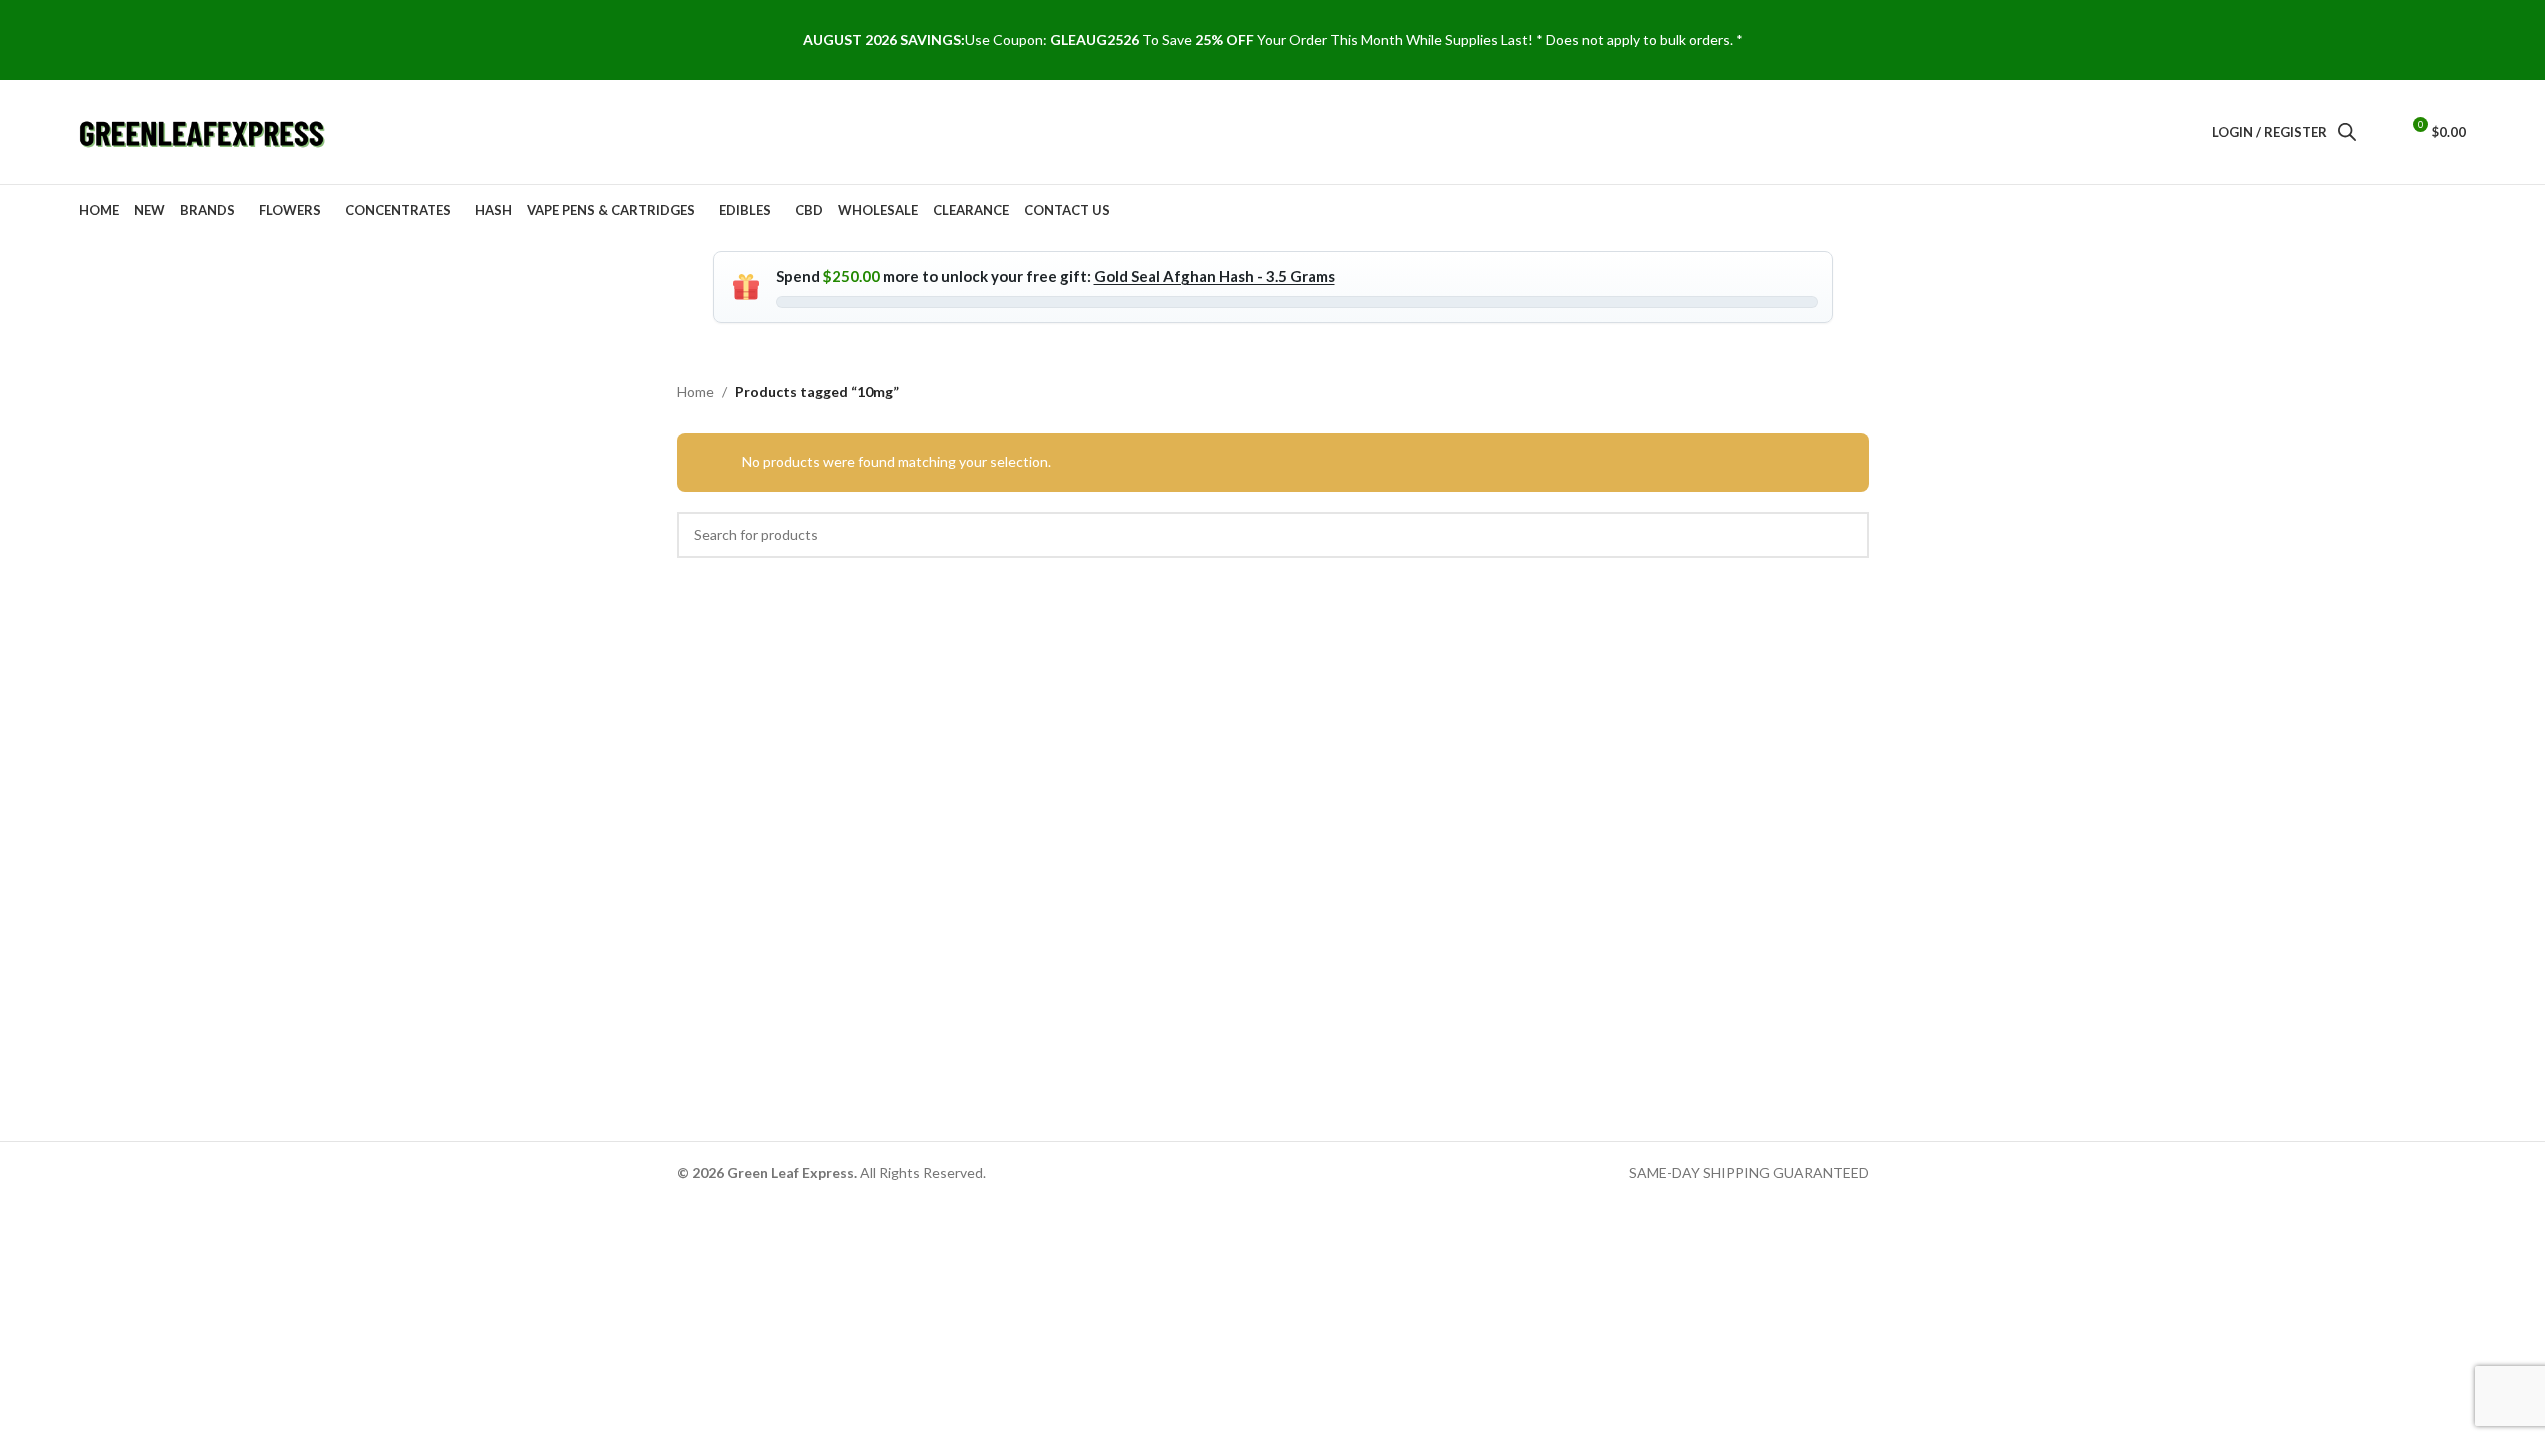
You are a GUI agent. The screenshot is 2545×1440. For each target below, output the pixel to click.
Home (695, 391)
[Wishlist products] (2375, 132)
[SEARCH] (1846, 535)
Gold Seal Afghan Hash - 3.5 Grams (1214, 276)
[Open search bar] (2347, 131)
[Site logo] (204, 130)
